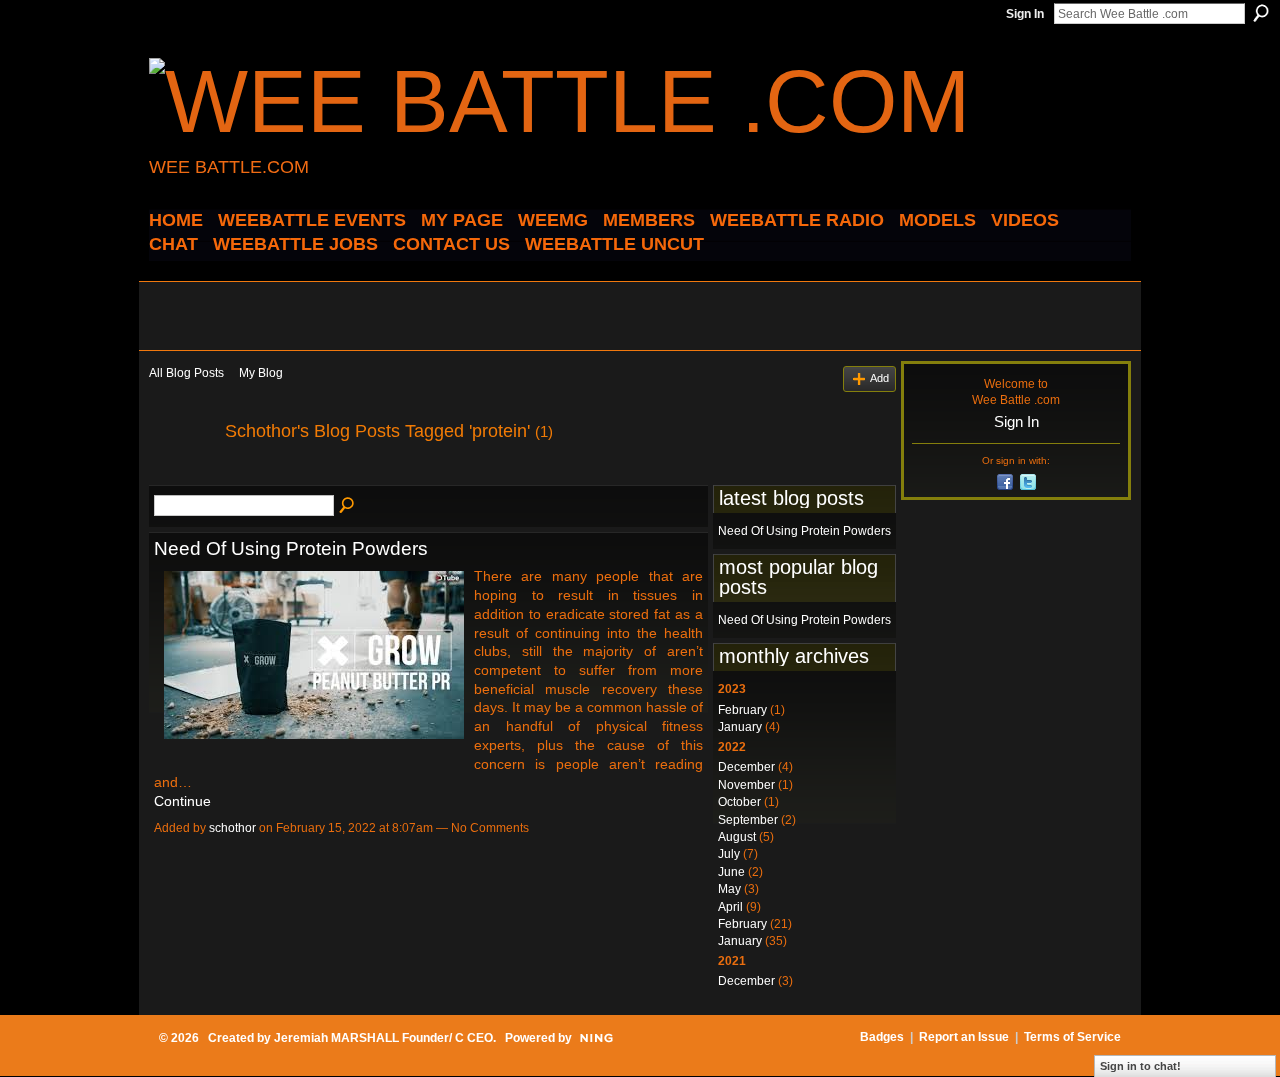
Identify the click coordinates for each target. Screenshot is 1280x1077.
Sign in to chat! (1140, 1066)
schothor (232, 828)
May (729, 889)
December (746, 767)
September (748, 820)
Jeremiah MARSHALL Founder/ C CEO (383, 1038)
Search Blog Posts (348, 506)
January (740, 727)
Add (879, 378)
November (746, 785)
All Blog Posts (186, 373)
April (730, 907)
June (731, 872)
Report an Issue (964, 1037)
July (729, 854)
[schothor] (181, 476)
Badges (882, 1037)
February (742, 710)
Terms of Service (1072, 1037)
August (737, 837)
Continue (182, 801)
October (739, 802)
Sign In (1025, 14)
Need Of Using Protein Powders (291, 548)
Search (1261, 13)
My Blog (261, 373)
